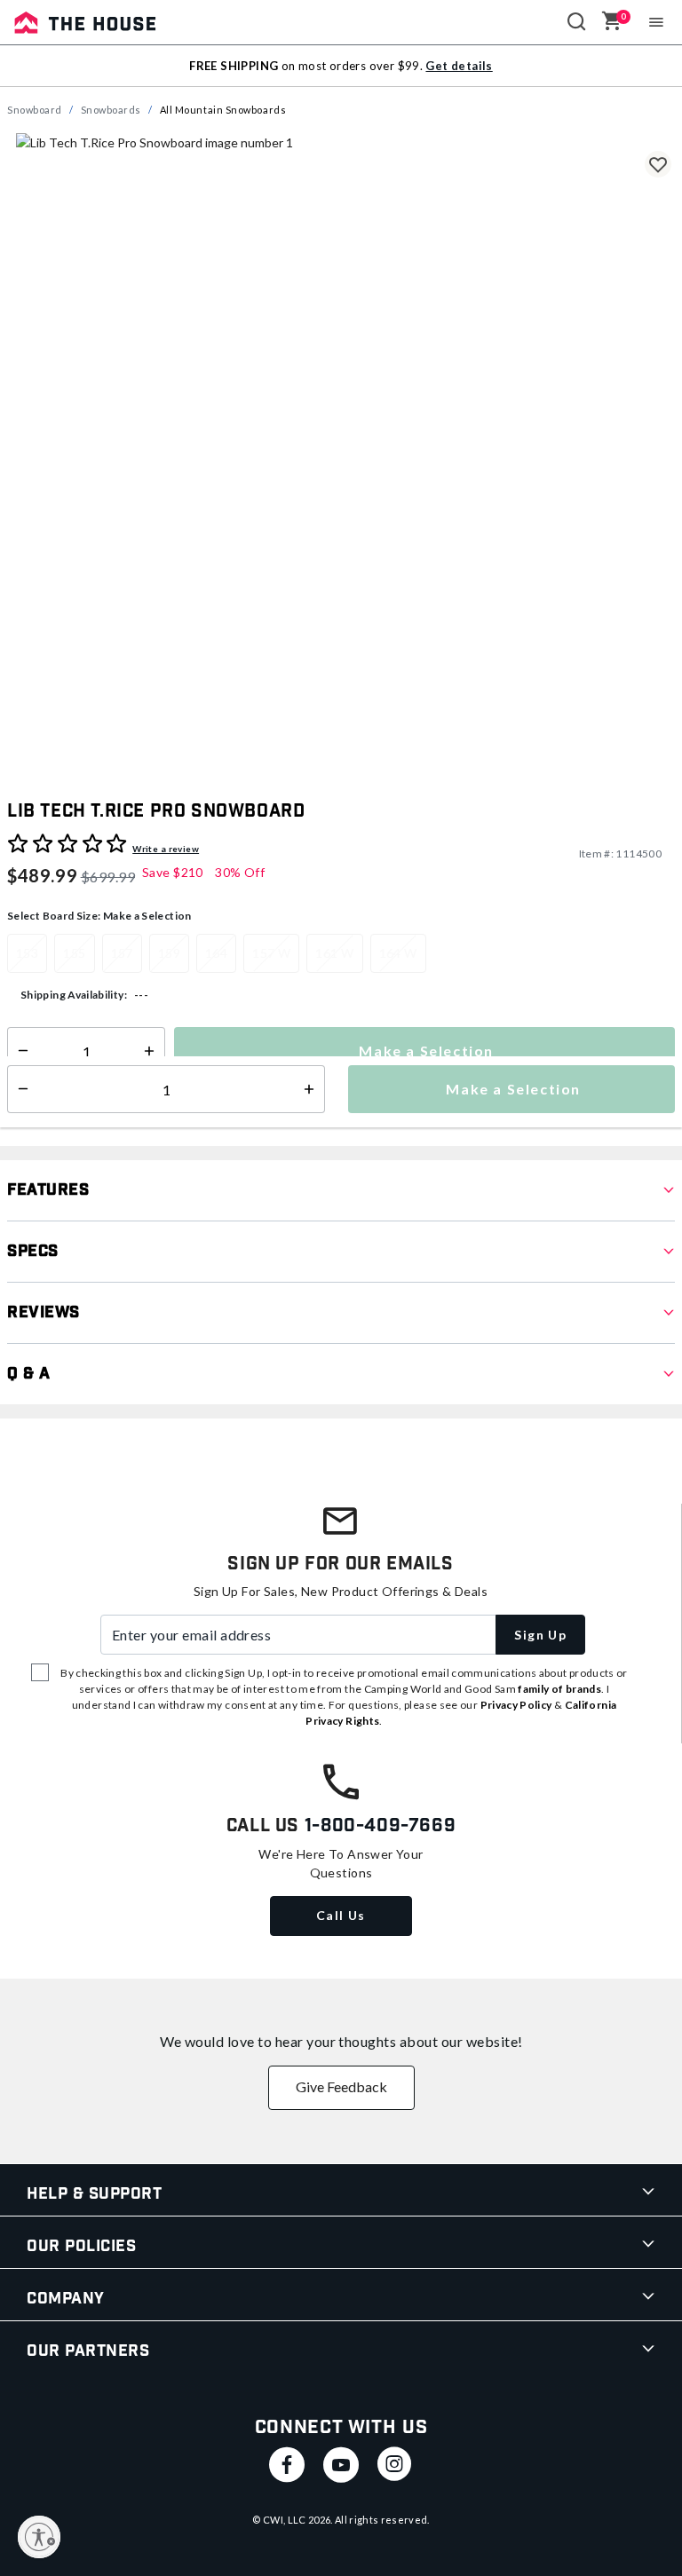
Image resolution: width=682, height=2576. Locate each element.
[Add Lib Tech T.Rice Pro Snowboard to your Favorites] (658, 164)
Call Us (341, 1915)
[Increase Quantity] (153, 1051)
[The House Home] (85, 22)
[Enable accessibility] (39, 2537)
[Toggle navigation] (657, 22)
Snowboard (35, 110)
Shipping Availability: (74, 995)
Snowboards (111, 110)
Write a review (166, 849)
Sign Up (540, 1635)
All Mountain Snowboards (223, 110)
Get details (459, 66)
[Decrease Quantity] (19, 1051)
